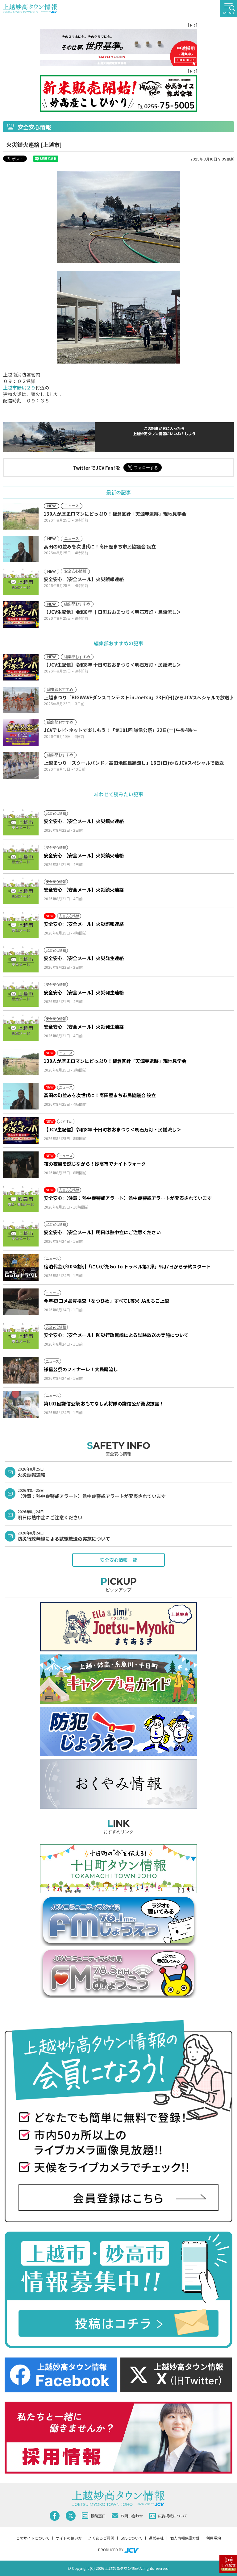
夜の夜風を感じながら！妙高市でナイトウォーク (95, 1164)
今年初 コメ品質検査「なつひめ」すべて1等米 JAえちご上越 (106, 1301)
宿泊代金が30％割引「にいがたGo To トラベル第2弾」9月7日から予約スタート (127, 1266)
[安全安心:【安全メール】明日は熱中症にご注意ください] (21, 1233)
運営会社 (156, 2538)
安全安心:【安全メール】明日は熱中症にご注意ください (102, 1232)
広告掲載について (173, 2516)
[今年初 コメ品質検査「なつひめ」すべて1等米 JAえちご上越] (21, 1302)
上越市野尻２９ (19, 387)
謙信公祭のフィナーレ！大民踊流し (81, 1369)
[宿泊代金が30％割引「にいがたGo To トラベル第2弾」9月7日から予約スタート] (21, 1267)
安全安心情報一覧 (118, 1560)
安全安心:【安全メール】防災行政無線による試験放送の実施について (116, 1335)
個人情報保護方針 (185, 2538)
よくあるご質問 (101, 2538)
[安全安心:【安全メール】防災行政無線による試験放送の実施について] (21, 1336)
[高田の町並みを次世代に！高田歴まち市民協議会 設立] (21, 1096)
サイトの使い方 (69, 2538)
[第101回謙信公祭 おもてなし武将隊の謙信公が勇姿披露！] (21, 1405)
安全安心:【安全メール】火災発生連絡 (84, 958)
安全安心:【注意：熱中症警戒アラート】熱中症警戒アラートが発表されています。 (130, 1198)
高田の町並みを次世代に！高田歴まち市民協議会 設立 (100, 1095)
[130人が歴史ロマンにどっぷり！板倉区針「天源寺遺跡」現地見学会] (21, 1062)
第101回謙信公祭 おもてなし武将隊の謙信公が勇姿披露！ (104, 1403)
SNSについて (131, 2538)
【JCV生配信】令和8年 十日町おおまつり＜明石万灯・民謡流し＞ (112, 1129)
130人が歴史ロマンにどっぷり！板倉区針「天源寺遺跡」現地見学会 (115, 1061)
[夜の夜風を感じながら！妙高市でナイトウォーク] (21, 1165)
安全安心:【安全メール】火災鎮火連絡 (84, 821)
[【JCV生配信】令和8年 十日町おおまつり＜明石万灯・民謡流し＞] (21, 1130)
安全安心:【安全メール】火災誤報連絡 (84, 924)
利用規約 (214, 2538)
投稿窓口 (98, 2516)
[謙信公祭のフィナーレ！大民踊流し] (21, 1370)
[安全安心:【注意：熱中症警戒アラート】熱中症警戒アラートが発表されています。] (21, 1199)
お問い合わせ (132, 2516)
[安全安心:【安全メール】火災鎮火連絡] (21, 822)
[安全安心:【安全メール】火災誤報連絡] (21, 925)
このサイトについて (33, 2538)
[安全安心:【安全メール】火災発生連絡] (21, 959)
